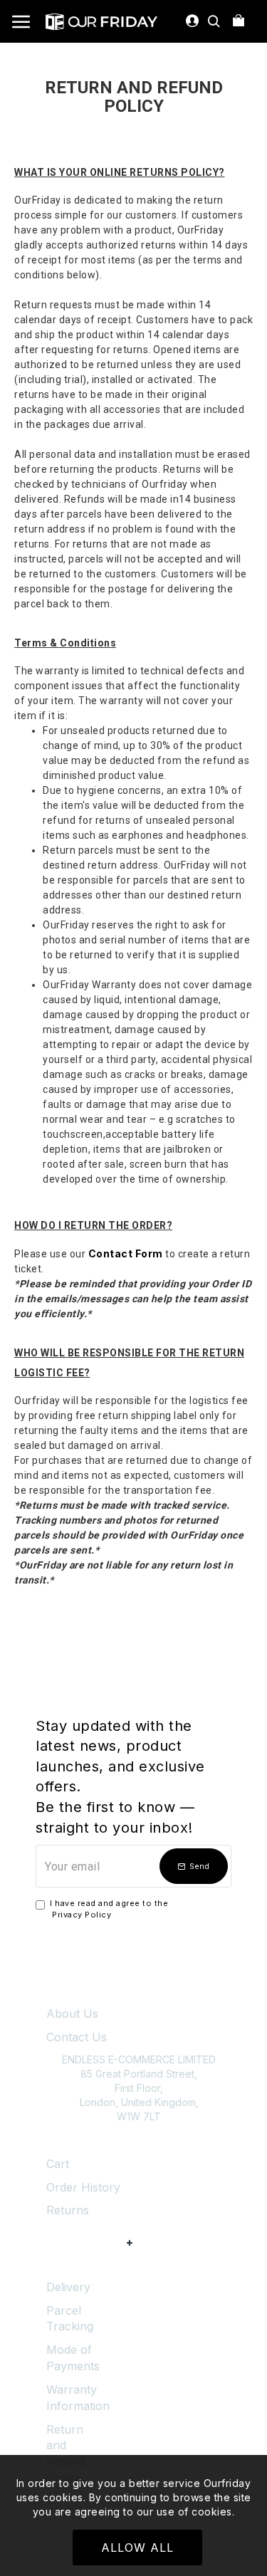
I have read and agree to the (109, 1909)
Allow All (137, 2548)
